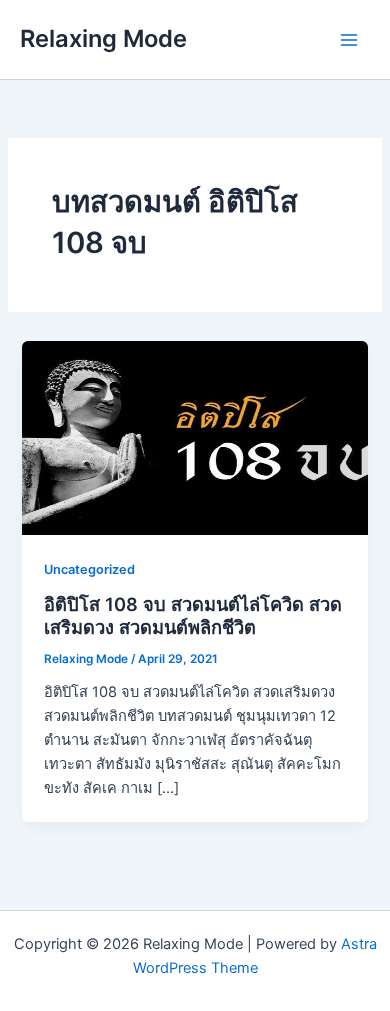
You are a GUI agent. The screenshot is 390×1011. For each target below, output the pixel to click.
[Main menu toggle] (349, 40)
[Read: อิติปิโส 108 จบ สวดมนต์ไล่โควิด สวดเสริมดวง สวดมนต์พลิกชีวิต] (194, 437)
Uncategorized (89, 569)
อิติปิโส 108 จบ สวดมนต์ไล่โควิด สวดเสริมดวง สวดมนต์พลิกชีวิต (193, 616)
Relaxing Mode (103, 38)
